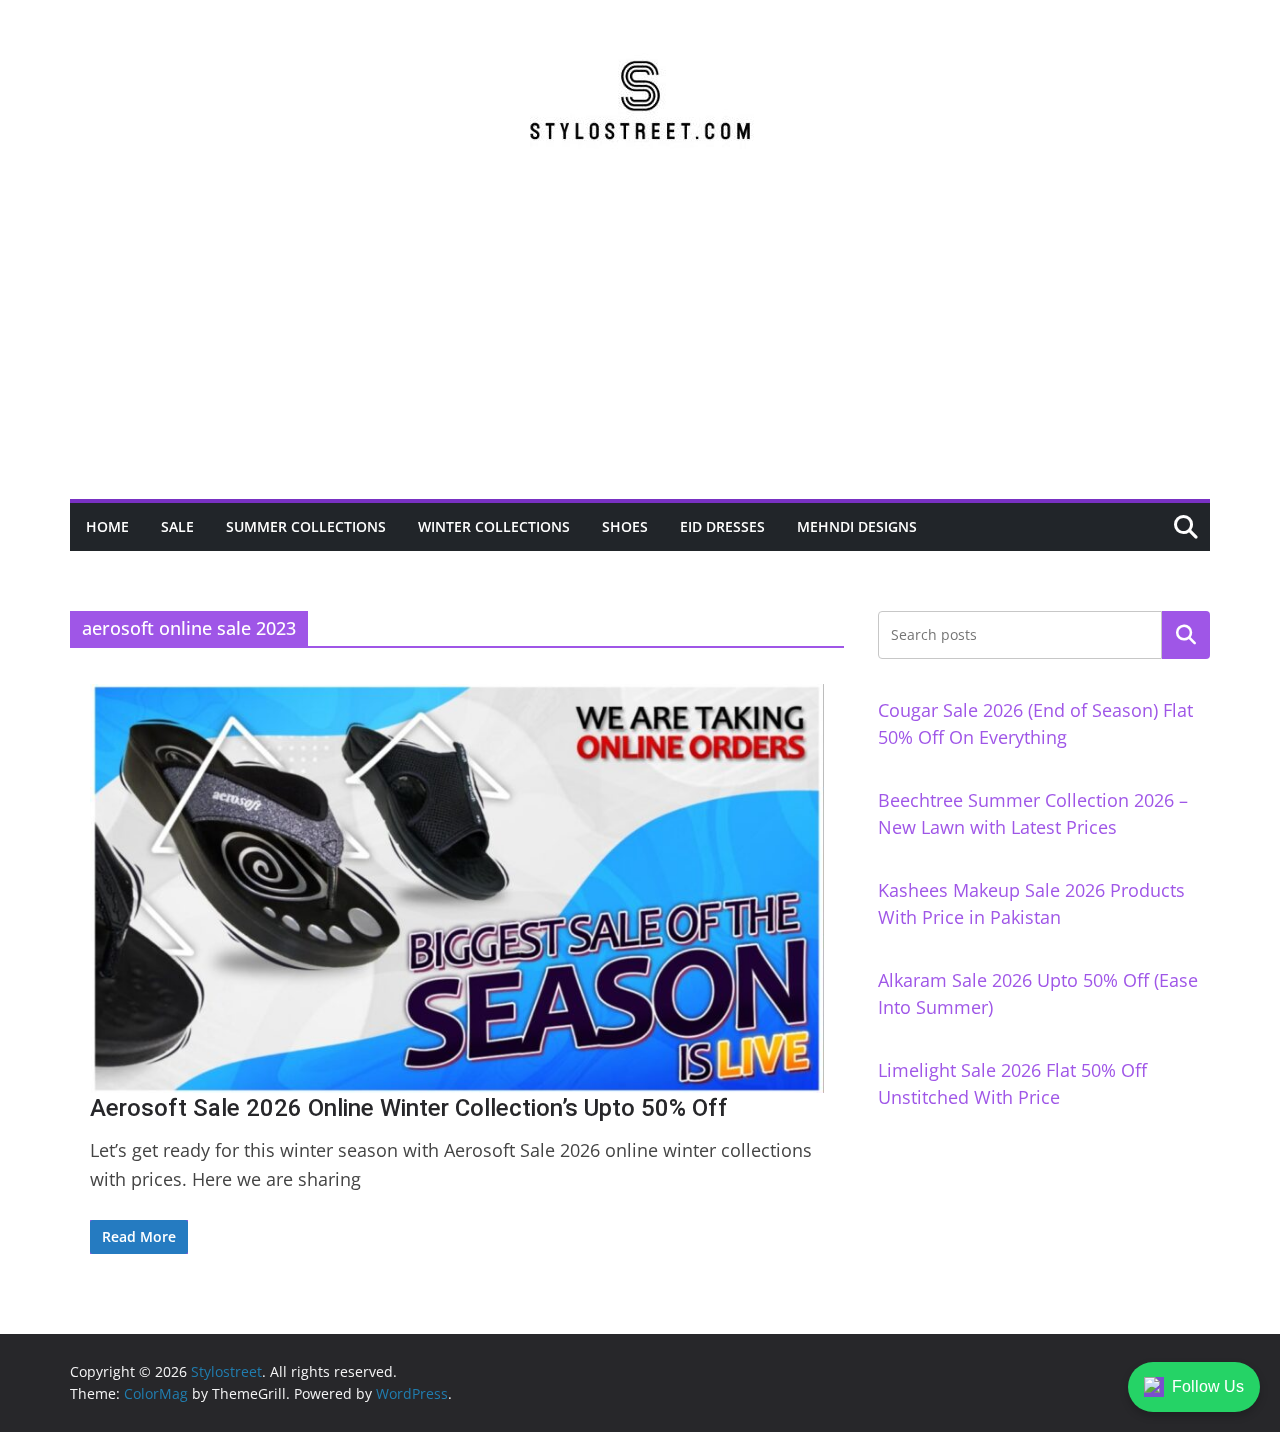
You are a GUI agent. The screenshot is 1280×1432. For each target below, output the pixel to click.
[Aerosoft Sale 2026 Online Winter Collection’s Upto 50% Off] (457, 888)
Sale (177, 526)
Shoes (625, 526)
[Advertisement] (640, 349)
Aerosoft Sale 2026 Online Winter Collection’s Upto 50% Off (409, 1108)
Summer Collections (306, 526)
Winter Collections (494, 526)
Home (107, 526)
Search (1186, 635)
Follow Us (1208, 1386)
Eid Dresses (722, 526)
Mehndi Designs (857, 526)
